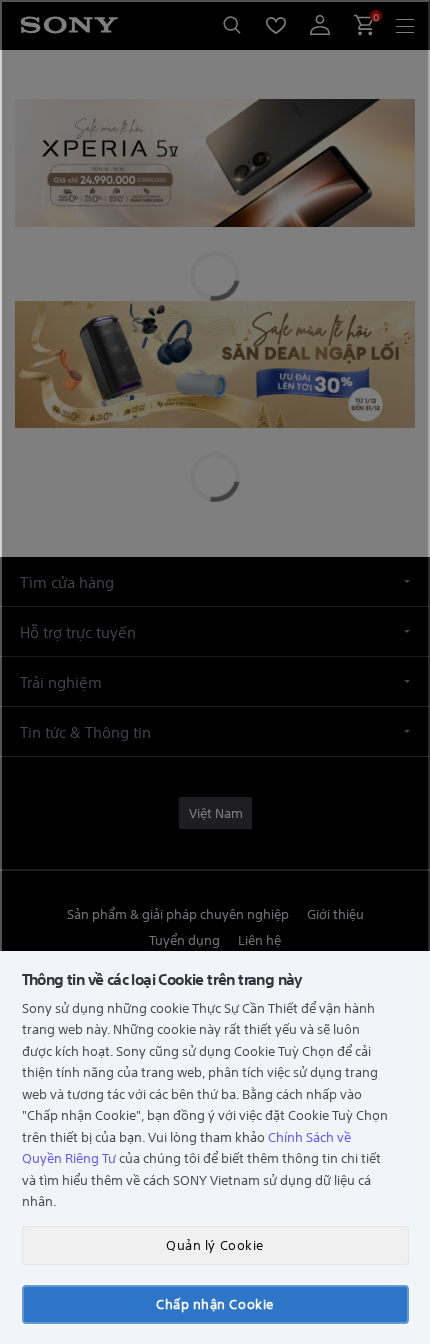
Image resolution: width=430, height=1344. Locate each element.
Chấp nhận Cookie (214, 1303)
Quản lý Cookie (214, 1244)
